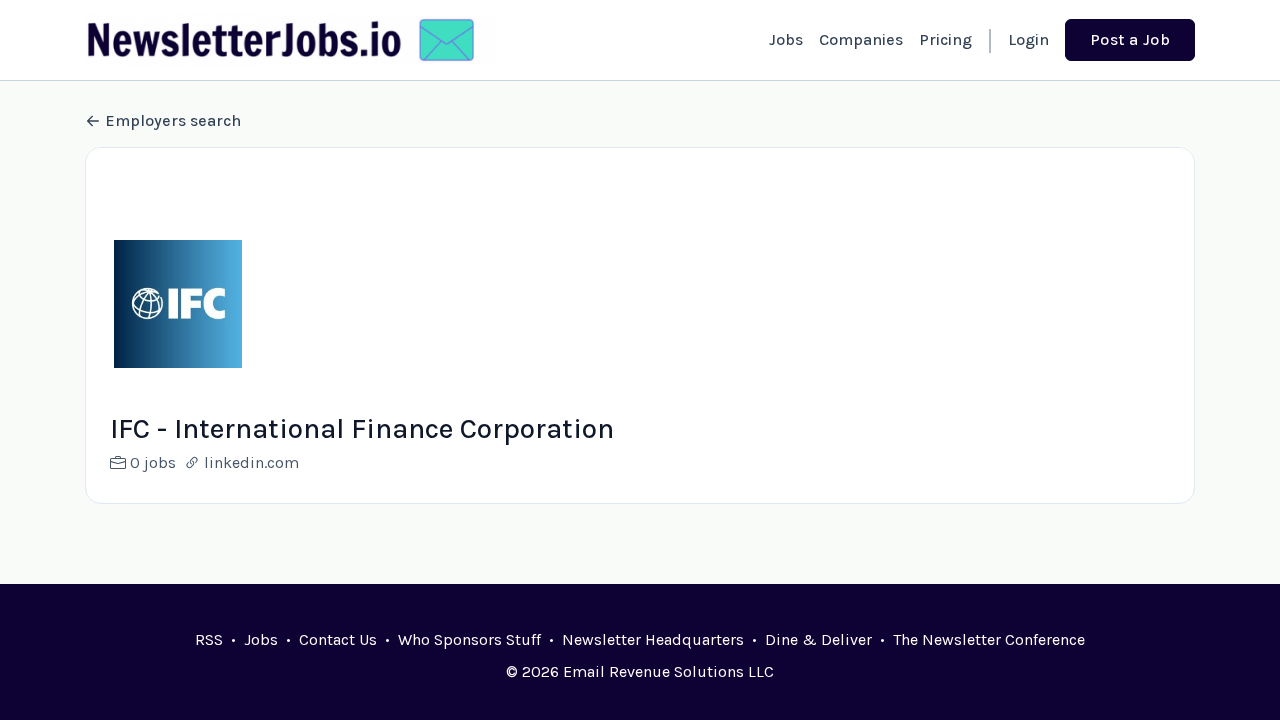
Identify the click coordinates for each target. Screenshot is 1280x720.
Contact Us (338, 639)
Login (1028, 39)
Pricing (945, 39)
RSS (209, 639)
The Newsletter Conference (989, 639)
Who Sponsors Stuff (469, 639)
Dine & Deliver (818, 639)
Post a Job (1130, 39)
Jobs (786, 39)
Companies (861, 39)
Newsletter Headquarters (653, 639)
